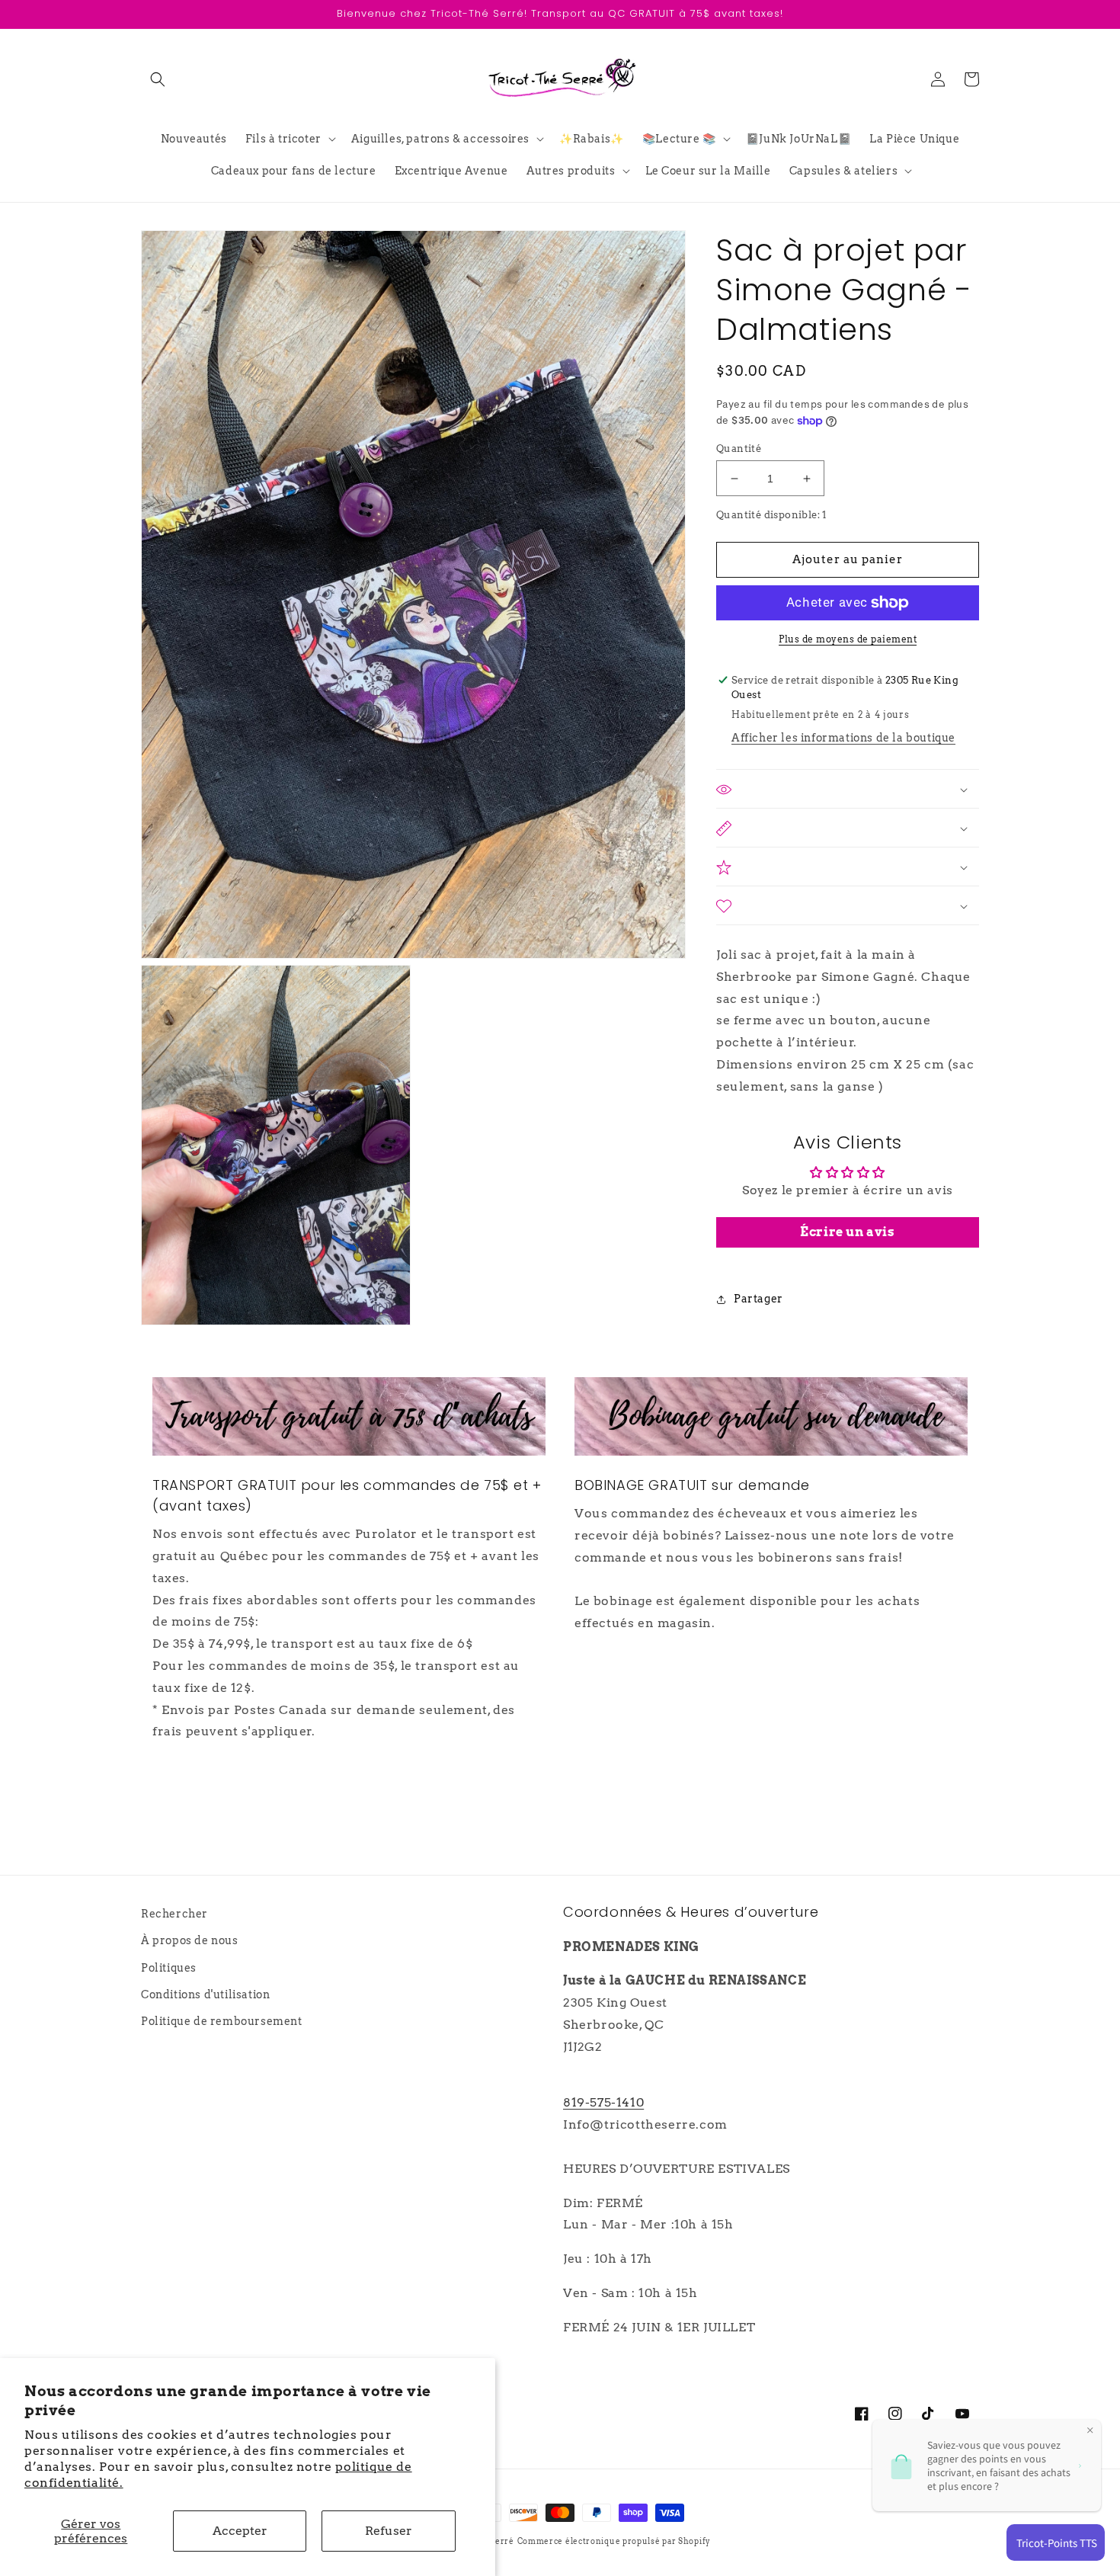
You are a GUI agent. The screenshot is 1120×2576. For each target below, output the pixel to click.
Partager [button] (758, 1299)
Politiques (169, 1968)
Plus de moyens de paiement (848, 639)
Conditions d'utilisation (205, 1994)
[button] (158, 79)
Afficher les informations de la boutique (843, 739)
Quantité (739, 449)
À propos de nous (190, 1940)
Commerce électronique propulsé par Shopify (614, 2541)
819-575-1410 (603, 2102)
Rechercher (174, 1914)
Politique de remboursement (222, 2021)
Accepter (240, 2531)
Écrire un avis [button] (847, 1232)
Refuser (389, 2531)
